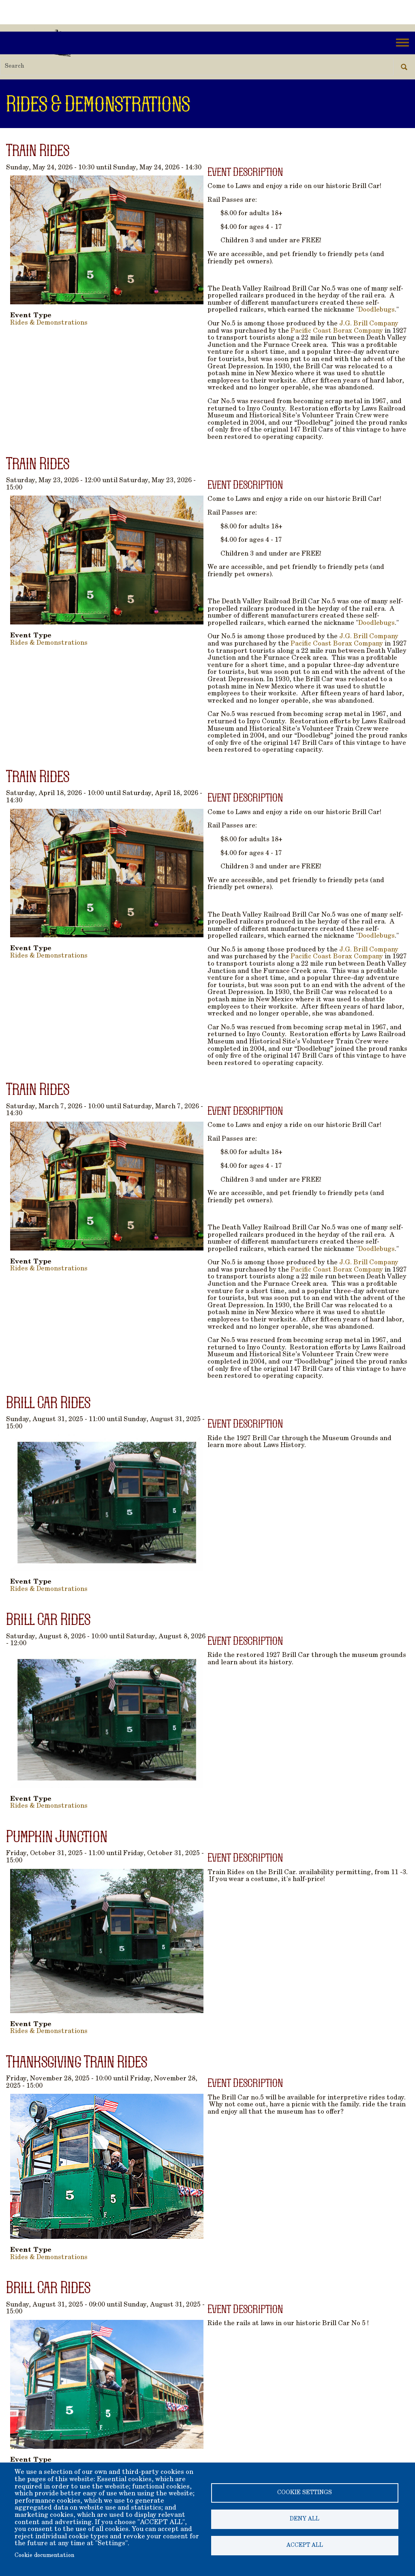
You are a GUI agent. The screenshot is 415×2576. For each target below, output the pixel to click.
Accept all (305, 2546)
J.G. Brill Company (369, 324)
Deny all (305, 2519)
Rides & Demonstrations (49, 323)
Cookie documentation (44, 2556)
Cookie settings (305, 2493)
